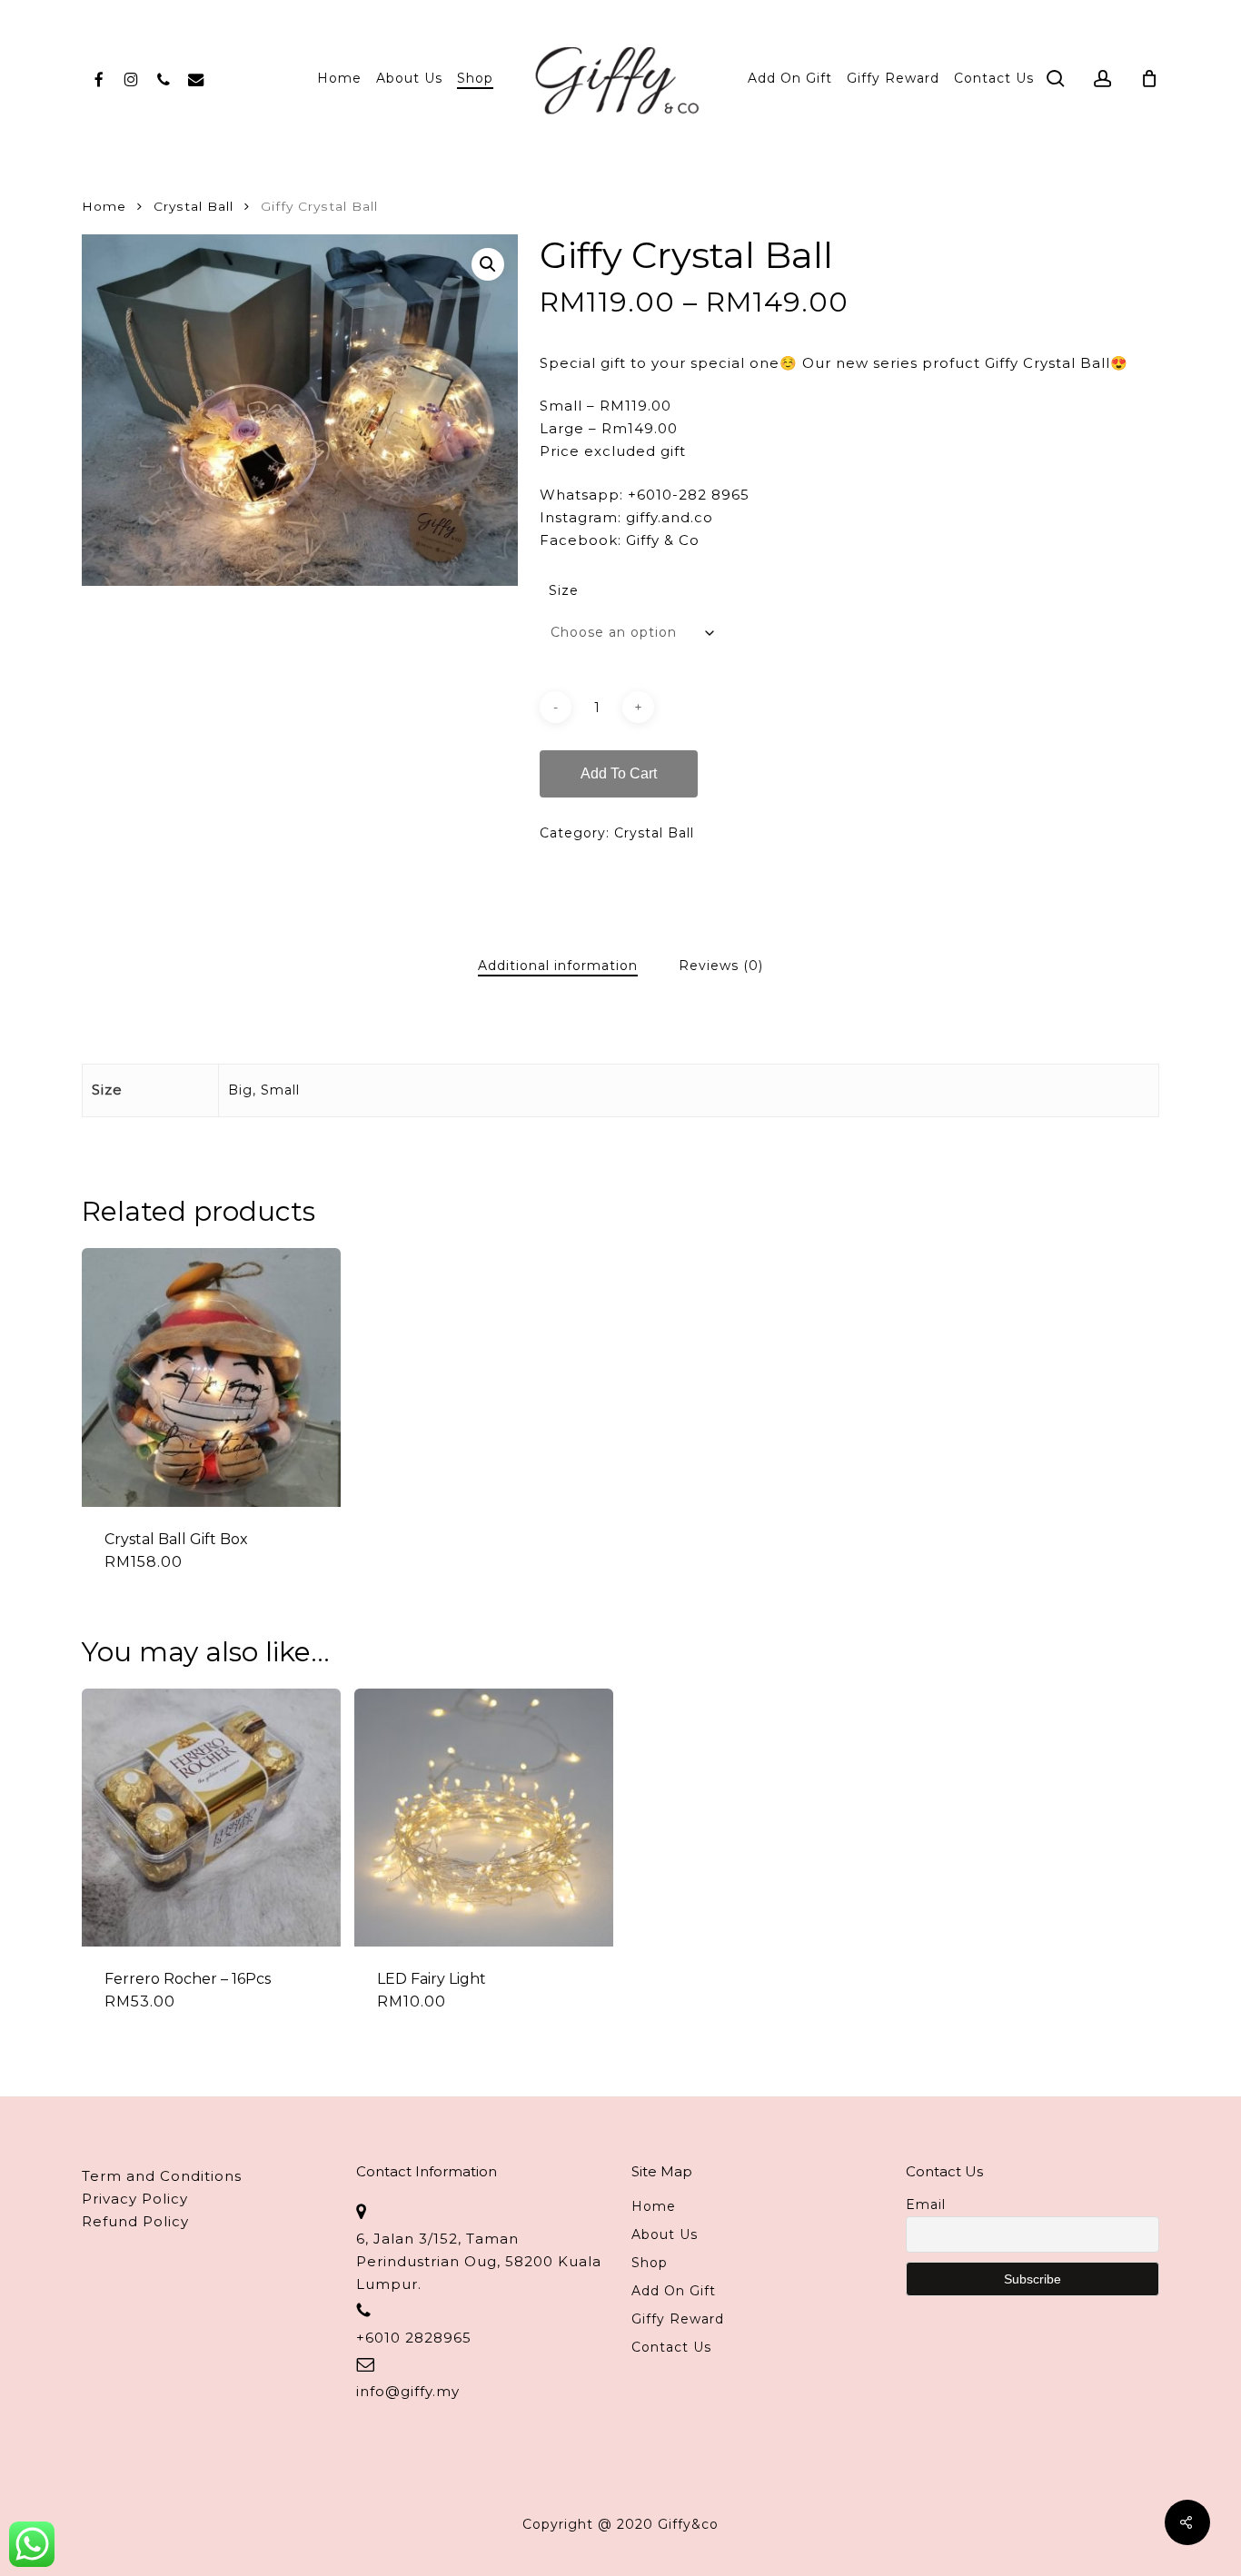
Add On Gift (674, 2291)
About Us (665, 2234)
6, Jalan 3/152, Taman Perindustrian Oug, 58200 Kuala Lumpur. (479, 2261)
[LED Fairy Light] (484, 1818)
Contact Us (671, 2347)
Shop (650, 2263)
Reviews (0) (721, 966)
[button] (488, 264)
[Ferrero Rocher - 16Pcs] (211, 1818)
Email (926, 2204)
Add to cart (619, 773)
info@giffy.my (408, 2391)
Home (104, 206)
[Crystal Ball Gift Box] (211, 1377)
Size (564, 590)
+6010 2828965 (414, 2338)
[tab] (558, 966)
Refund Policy (135, 2221)
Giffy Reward (678, 2319)
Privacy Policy (135, 2199)
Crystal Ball (194, 206)
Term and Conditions (162, 2176)
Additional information (558, 966)
